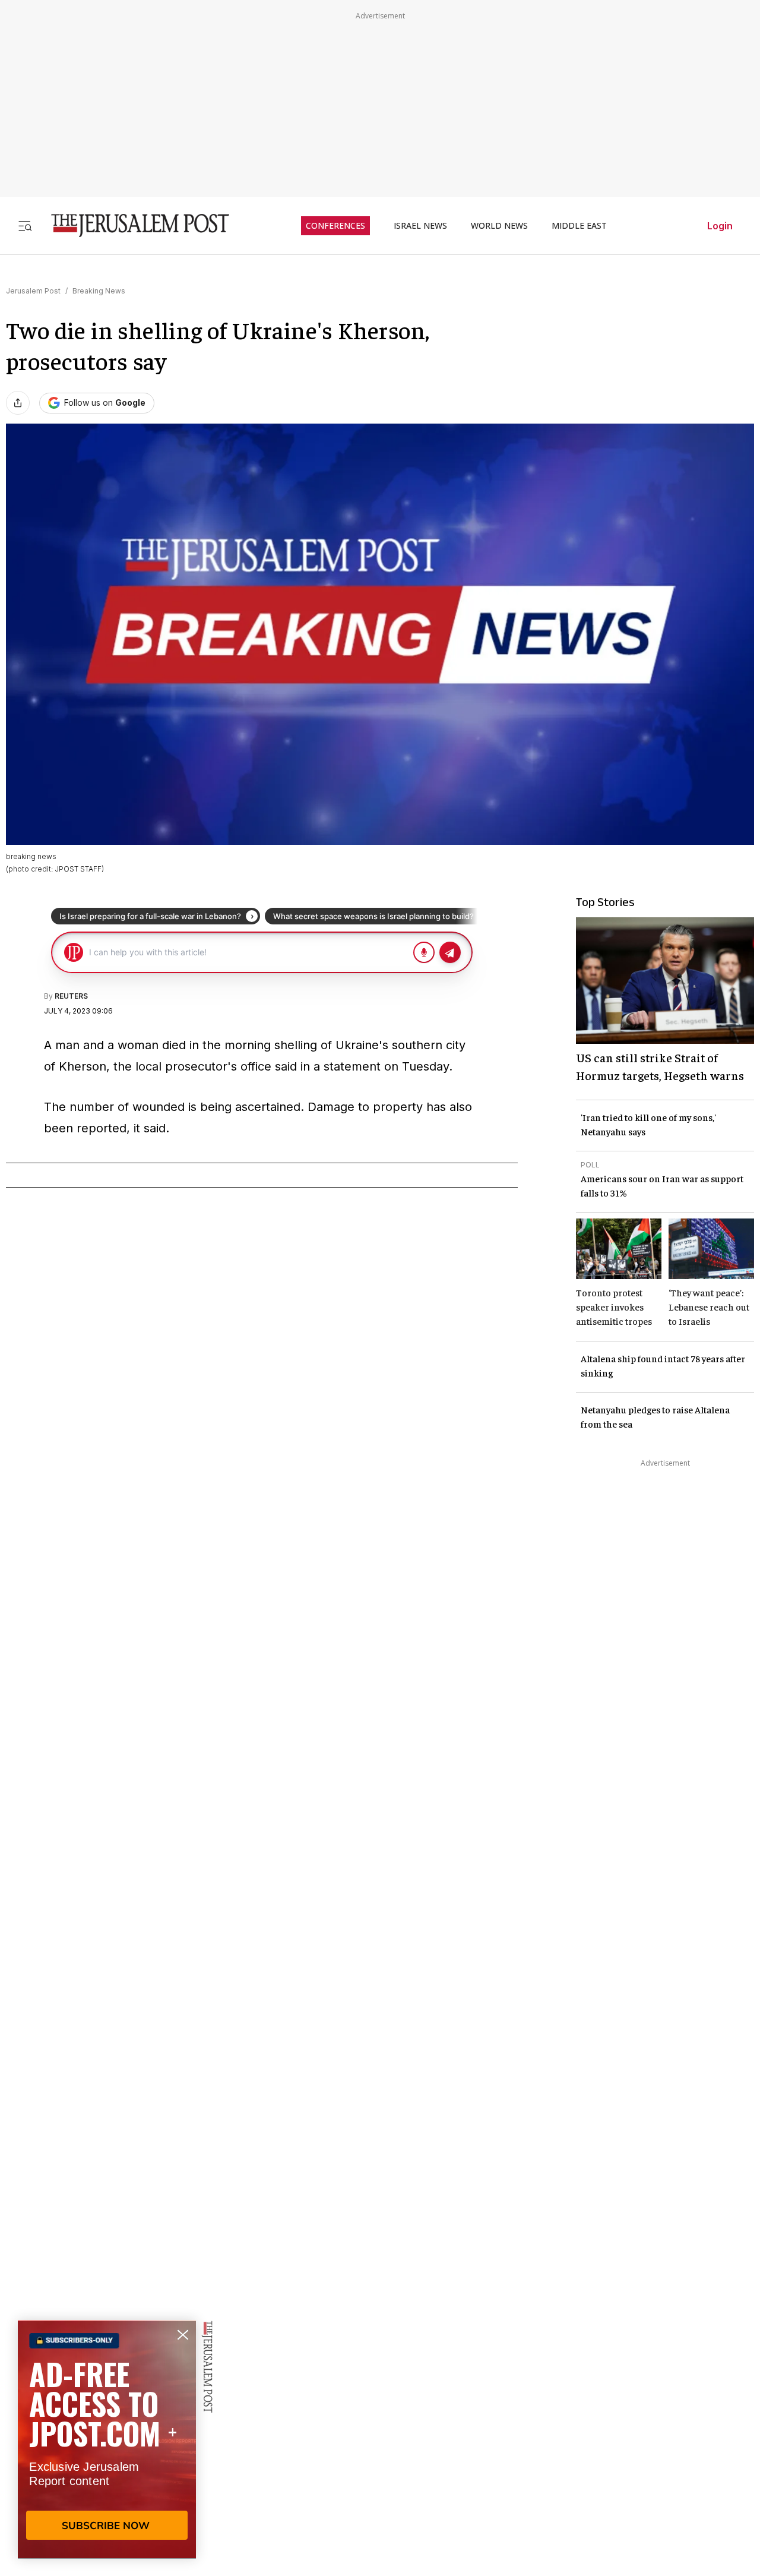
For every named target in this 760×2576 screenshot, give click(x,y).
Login (720, 226)
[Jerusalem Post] (132, 225)
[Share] (18, 403)
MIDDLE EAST (579, 226)
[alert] (107, 2439)
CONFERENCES (335, 226)
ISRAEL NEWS (420, 226)
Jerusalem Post (33, 291)
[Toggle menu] (25, 225)
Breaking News (99, 291)
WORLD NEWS (499, 226)
